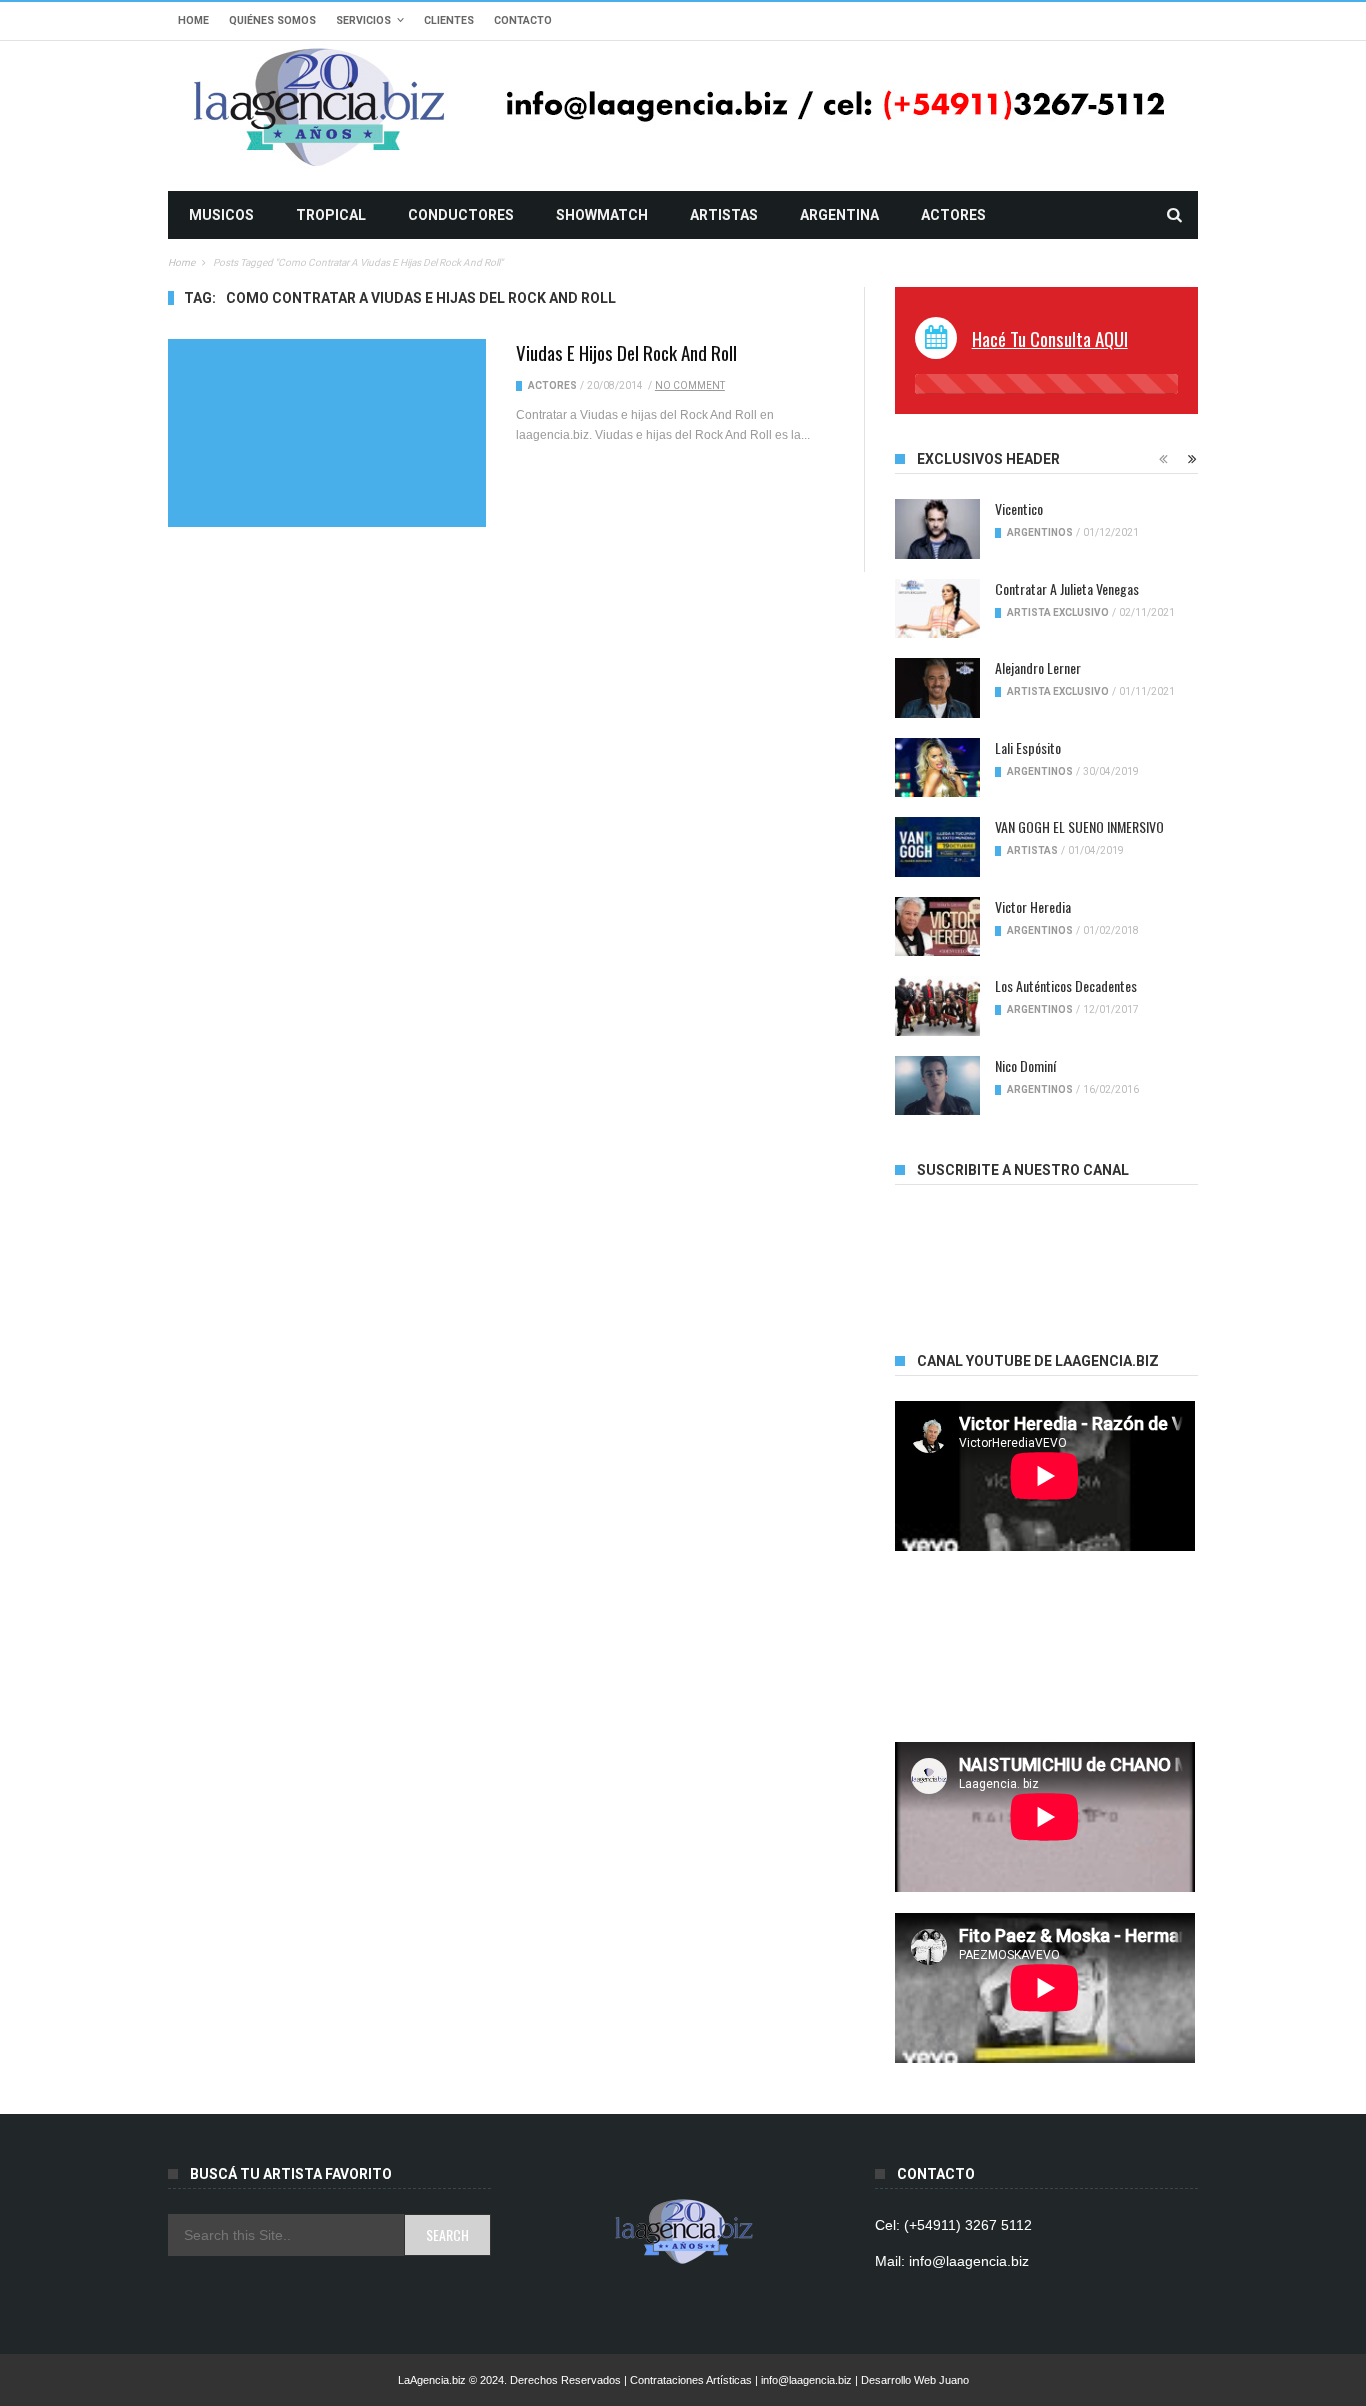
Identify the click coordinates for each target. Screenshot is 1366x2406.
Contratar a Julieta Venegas (1067, 588)
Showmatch (602, 215)
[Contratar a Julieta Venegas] (937, 609)
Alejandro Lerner (1038, 667)
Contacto (523, 20)
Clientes (449, 20)
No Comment (690, 385)
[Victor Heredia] (937, 927)
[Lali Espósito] (937, 768)
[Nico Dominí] (937, 1086)
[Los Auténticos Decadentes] (937, 1006)
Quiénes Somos (272, 20)
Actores (953, 215)
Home (193, 20)
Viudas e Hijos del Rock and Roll (626, 352)
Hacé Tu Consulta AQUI (1050, 338)
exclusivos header (988, 459)
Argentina (839, 215)
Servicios (363, 20)
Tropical (331, 215)
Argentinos (1040, 532)
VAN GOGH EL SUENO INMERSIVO (1079, 826)
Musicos (221, 215)
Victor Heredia (1033, 906)
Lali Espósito (1028, 747)
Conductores (461, 215)
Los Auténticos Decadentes (1066, 985)
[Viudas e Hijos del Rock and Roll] (327, 433)
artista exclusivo (1058, 612)
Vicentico (1019, 508)
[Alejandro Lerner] (937, 688)
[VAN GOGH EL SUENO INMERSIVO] (937, 847)
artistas (724, 215)
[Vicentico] (937, 529)
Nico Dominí (1025, 1065)
